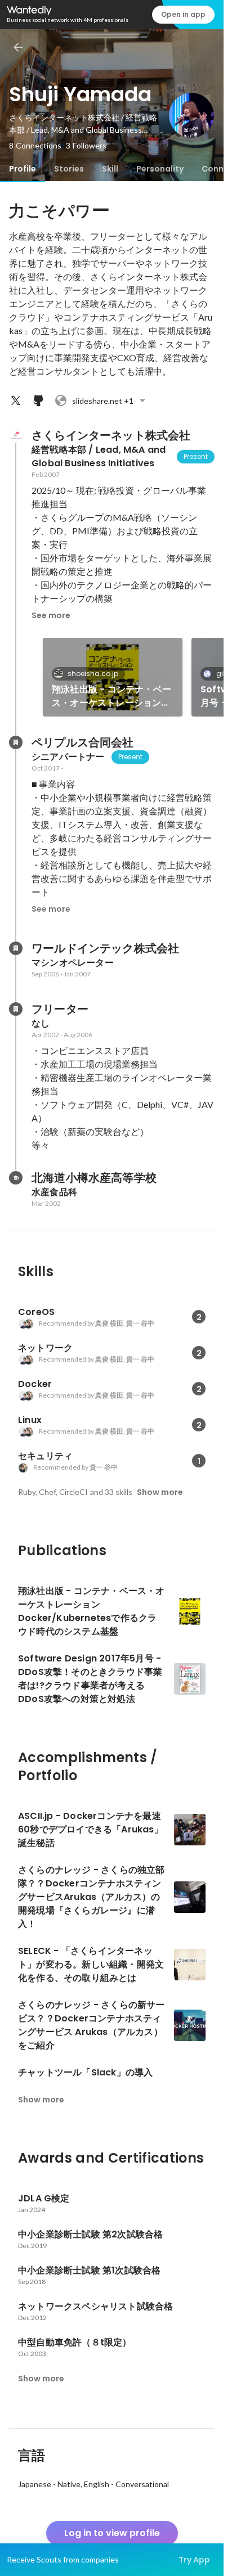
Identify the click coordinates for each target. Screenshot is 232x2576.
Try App (194, 2560)
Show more (160, 1492)
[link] (113, 677)
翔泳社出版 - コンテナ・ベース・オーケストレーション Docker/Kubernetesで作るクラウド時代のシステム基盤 (112, 696)
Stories (69, 169)
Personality (160, 169)
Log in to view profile (112, 2533)
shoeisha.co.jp (93, 674)
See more (51, 615)
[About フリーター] (16, 1009)
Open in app (183, 14)
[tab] (23, 169)
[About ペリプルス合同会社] (16, 742)
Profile (23, 169)
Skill (110, 169)
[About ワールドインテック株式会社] (16, 948)
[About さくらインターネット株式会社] (16, 435)
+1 (103, 401)
